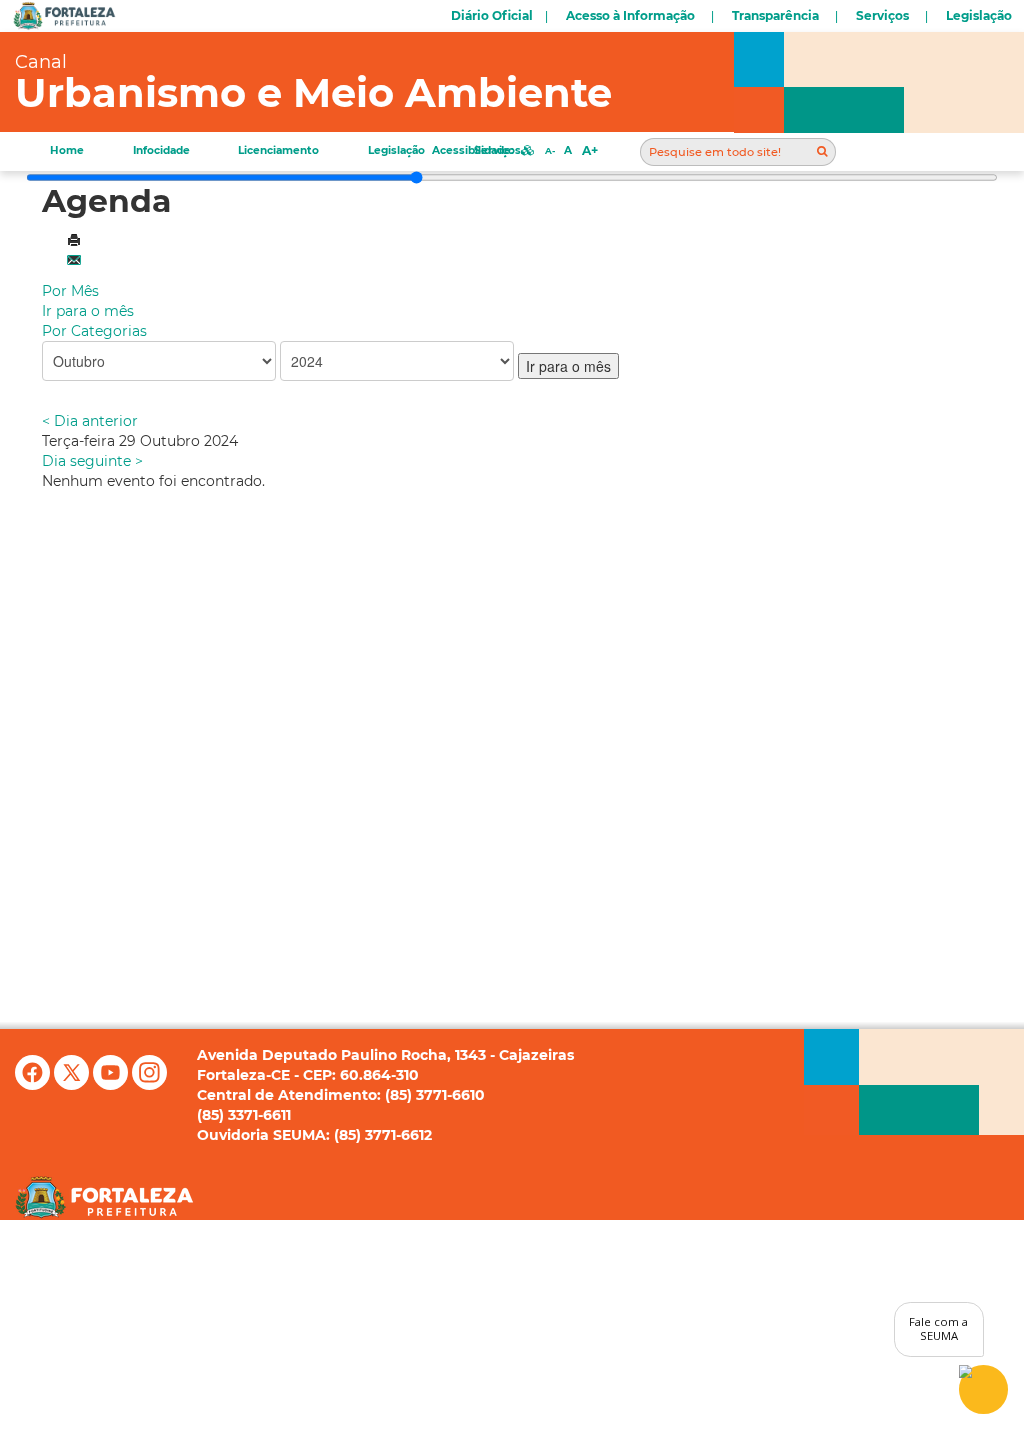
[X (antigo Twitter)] (73, 1085)
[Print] (74, 241)
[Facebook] (34, 1085)
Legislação (979, 15)
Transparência (775, 15)
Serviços (882, 15)
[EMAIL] (74, 261)
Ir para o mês (88, 311)
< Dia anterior (90, 421)
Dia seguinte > (92, 461)
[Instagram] (149, 1085)
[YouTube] (112, 1085)
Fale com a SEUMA (938, 1329)
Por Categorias (94, 331)
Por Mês (70, 291)
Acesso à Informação (630, 15)
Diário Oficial (492, 15)
